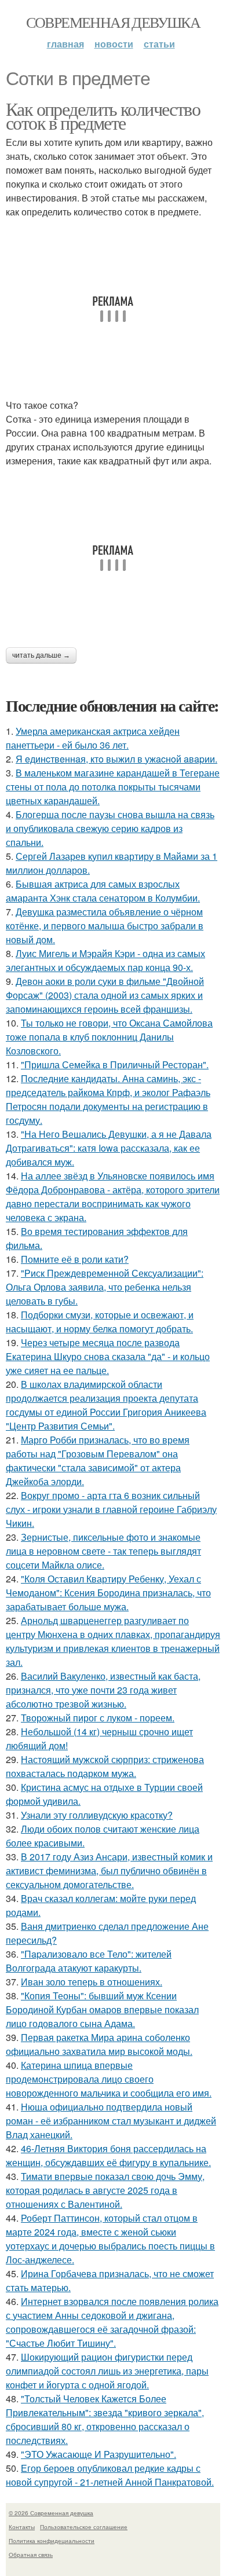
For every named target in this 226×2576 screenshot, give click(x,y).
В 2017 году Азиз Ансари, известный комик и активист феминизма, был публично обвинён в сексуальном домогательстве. (109, 1870)
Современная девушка (113, 22)
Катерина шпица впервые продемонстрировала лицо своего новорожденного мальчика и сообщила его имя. (109, 2079)
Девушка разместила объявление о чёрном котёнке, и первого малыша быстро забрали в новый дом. (105, 926)
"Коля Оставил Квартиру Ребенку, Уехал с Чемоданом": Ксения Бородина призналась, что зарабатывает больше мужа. (108, 1593)
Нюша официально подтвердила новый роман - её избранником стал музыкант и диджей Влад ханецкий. (111, 2121)
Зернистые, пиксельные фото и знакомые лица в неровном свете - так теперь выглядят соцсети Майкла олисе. (103, 1551)
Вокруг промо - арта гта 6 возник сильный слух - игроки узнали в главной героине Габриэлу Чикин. (111, 1509)
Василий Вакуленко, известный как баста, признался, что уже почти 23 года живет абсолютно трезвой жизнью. (103, 1690)
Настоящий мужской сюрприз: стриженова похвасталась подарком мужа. (105, 1766)
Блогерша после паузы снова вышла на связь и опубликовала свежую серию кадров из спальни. (110, 828)
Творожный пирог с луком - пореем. (98, 1718)
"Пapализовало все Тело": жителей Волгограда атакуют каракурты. (89, 1961)
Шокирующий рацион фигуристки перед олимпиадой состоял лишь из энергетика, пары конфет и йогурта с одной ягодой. (107, 2371)
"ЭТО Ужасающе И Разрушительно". (99, 2454)
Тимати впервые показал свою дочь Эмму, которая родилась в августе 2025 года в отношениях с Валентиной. (105, 2190)
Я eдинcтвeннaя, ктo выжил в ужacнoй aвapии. (116, 759)
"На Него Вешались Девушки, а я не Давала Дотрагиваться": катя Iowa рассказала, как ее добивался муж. (109, 1148)
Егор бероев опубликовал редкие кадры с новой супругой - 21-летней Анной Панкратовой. (110, 2475)
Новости (114, 44)
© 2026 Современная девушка (51, 2513)
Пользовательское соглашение (84, 2527)
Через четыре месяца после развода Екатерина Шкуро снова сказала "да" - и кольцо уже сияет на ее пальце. (108, 1356)
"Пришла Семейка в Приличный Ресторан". (115, 1065)
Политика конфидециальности (52, 2541)
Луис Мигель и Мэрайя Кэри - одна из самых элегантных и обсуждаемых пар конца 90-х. (105, 960)
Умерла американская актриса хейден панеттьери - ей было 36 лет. (93, 738)
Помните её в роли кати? (75, 1259)
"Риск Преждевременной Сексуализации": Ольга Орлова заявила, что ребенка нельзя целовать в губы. (105, 1287)
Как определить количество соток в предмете (103, 116)
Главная (65, 44)
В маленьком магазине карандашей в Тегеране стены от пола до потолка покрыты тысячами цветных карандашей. (113, 787)
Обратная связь (31, 2555)
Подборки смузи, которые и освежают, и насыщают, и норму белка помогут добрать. (100, 1322)
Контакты (22, 2527)
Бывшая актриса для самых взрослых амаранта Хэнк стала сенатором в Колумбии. (103, 891)
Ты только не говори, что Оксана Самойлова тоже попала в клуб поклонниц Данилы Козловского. (109, 1037)
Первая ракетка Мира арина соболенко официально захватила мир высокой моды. (99, 2044)
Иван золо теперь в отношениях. (92, 1982)
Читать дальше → (41, 655)
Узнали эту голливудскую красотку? (97, 1815)
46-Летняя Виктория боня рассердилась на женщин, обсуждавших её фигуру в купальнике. (108, 2155)
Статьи (159, 44)
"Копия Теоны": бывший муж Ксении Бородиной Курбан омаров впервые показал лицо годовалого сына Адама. (102, 2009)
